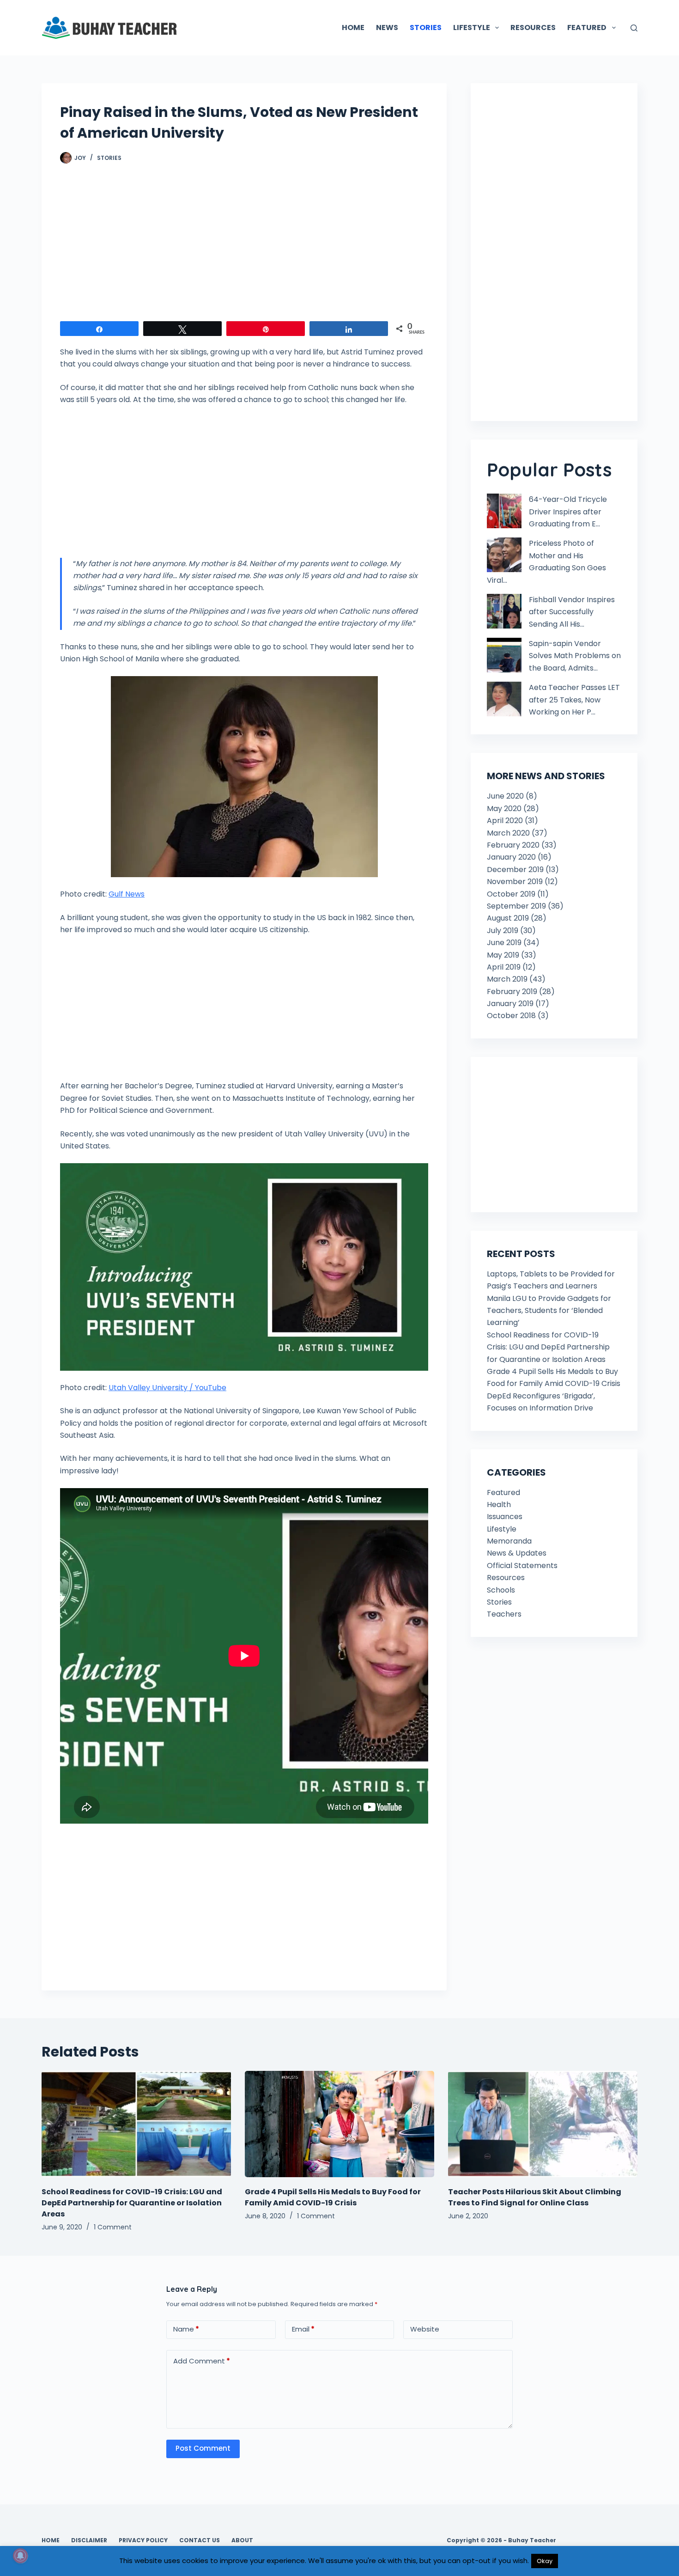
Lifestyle (502, 1529)
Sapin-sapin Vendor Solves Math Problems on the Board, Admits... (575, 656)
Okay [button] (545, 2561)
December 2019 (515, 870)
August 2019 (508, 918)
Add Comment (202, 2361)
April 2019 (504, 967)
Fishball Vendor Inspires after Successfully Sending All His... (572, 612)
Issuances (505, 1517)
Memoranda (509, 1541)
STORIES (426, 27)
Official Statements (522, 1566)
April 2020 (505, 821)
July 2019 (503, 931)
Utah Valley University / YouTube (167, 1388)
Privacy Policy (143, 2540)
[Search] (634, 28)
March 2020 (508, 833)
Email (303, 2329)
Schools (501, 1590)
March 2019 (507, 979)
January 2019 (510, 1004)
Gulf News (127, 894)
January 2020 (511, 857)
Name (186, 2329)
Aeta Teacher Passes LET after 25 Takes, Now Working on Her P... (574, 700)
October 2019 (511, 894)
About (242, 2540)
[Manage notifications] (20, 2556)
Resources (506, 1578)
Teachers (504, 1614)
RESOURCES (533, 27)
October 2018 (511, 1016)
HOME (353, 27)
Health (499, 1505)
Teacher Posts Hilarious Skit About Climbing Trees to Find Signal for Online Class (535, 2197)
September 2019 (516, 906)
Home (51, 2540)
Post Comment (203, 2448)
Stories (109, 158)
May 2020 (504, 809)
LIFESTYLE (472, 27)
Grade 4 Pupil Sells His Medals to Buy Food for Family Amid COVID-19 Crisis (333, 2197)
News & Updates (517, 1553)
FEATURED (587, 27)
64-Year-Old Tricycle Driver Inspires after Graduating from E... (568, 512)
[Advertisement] (244, 247)
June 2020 (505, 796)
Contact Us (200, 2540)
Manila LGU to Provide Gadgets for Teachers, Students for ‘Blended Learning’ (549, 1311)
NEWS (387, 27)
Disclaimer (89, 2540)
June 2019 (504, 943)
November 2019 (515, 882)
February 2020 (513, 845)
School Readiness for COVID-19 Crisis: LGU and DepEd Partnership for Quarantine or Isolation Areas (548, 1347)
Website (425, 2329)
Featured (503, 1492)
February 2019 (512, 992)
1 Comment (113, 2227)
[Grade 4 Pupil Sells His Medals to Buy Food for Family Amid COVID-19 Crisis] (339, 2124)
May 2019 (503, 955)
